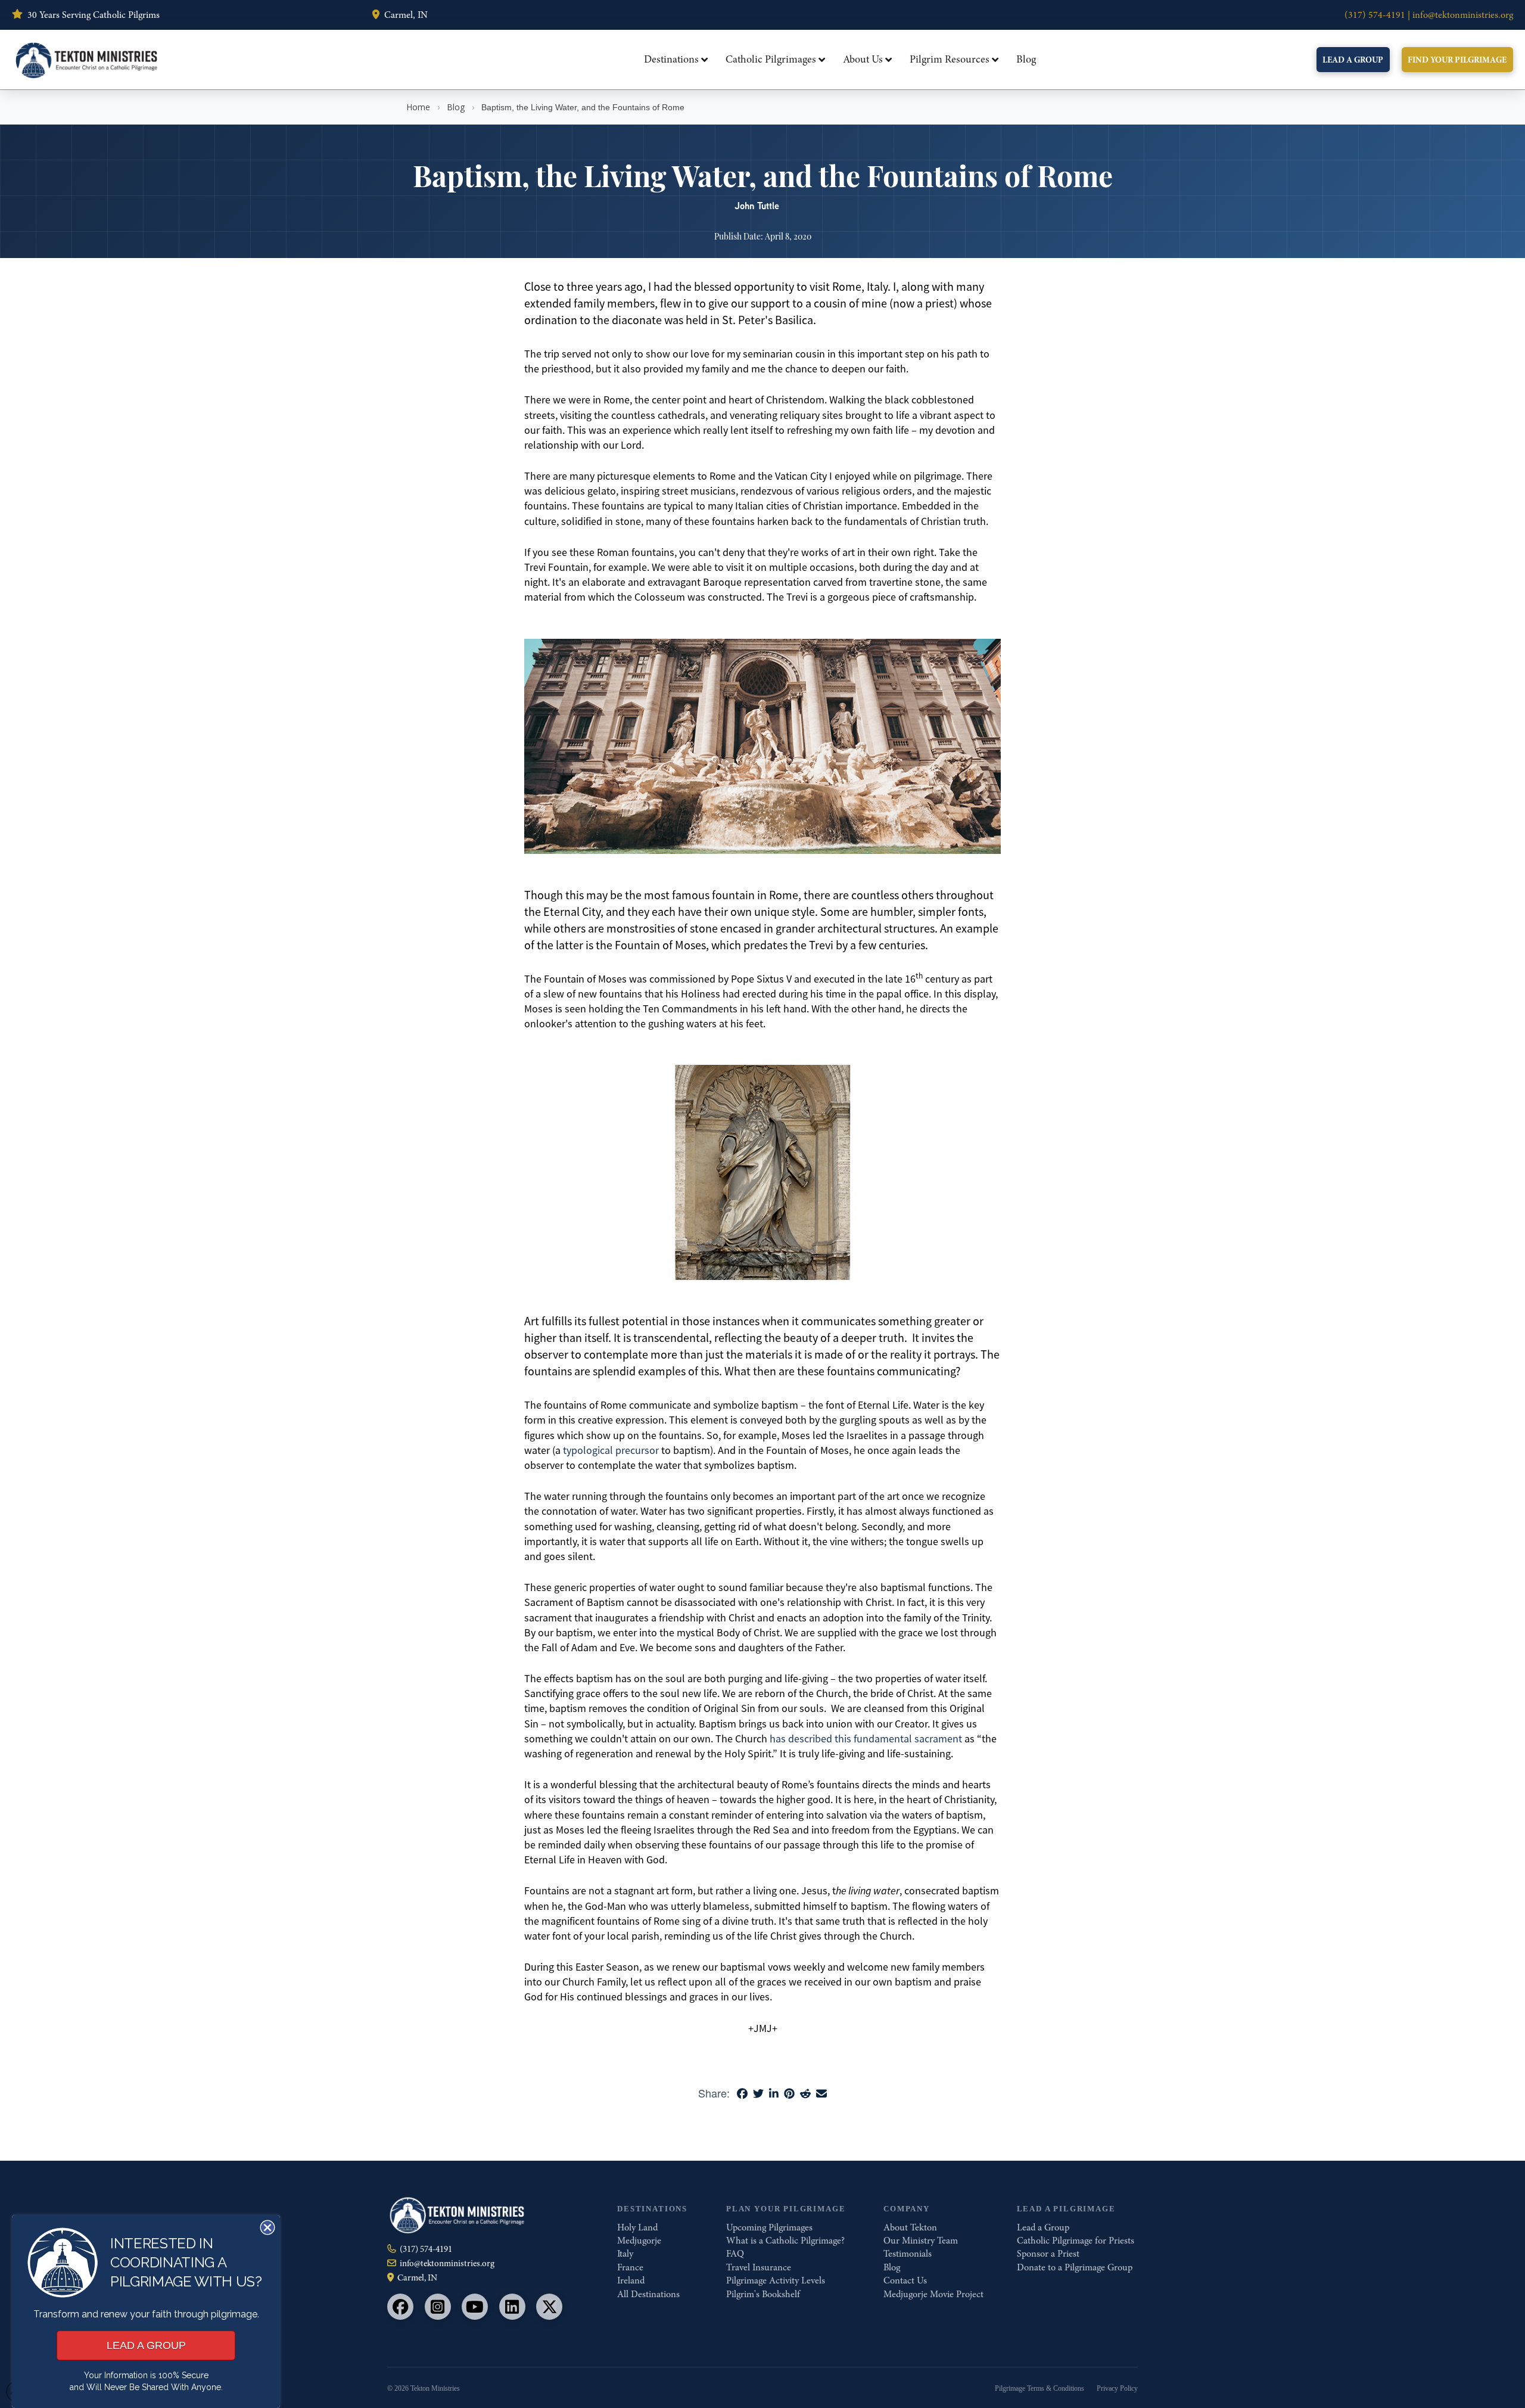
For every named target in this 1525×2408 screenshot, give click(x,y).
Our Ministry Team (921, 2241)
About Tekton (910, 2227)
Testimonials (908, 2254)
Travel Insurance (759, 2267)
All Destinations (648, 2294)
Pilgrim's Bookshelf (763, 2294)
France (630, 2267)
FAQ (735, 2254)
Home (418, 107)
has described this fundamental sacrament (866, 1739)
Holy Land (637, 2227)
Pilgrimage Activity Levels (776, 2280)
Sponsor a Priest (1048, 2254)
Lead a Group (1043, 2227)
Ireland (631, 2280)
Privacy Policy (1117, 2388)
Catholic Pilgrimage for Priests (1076, 2241)
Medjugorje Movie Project (933, 2294)
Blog (456, 107)
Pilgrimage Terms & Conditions (1040, 2388)
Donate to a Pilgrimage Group (1075, 2267)
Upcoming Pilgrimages (769, 2227)
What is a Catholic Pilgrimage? (785, 2241)
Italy (625, 2254)
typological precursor (611, 1450)
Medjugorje (639, 2241)
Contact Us (905, 2280)
